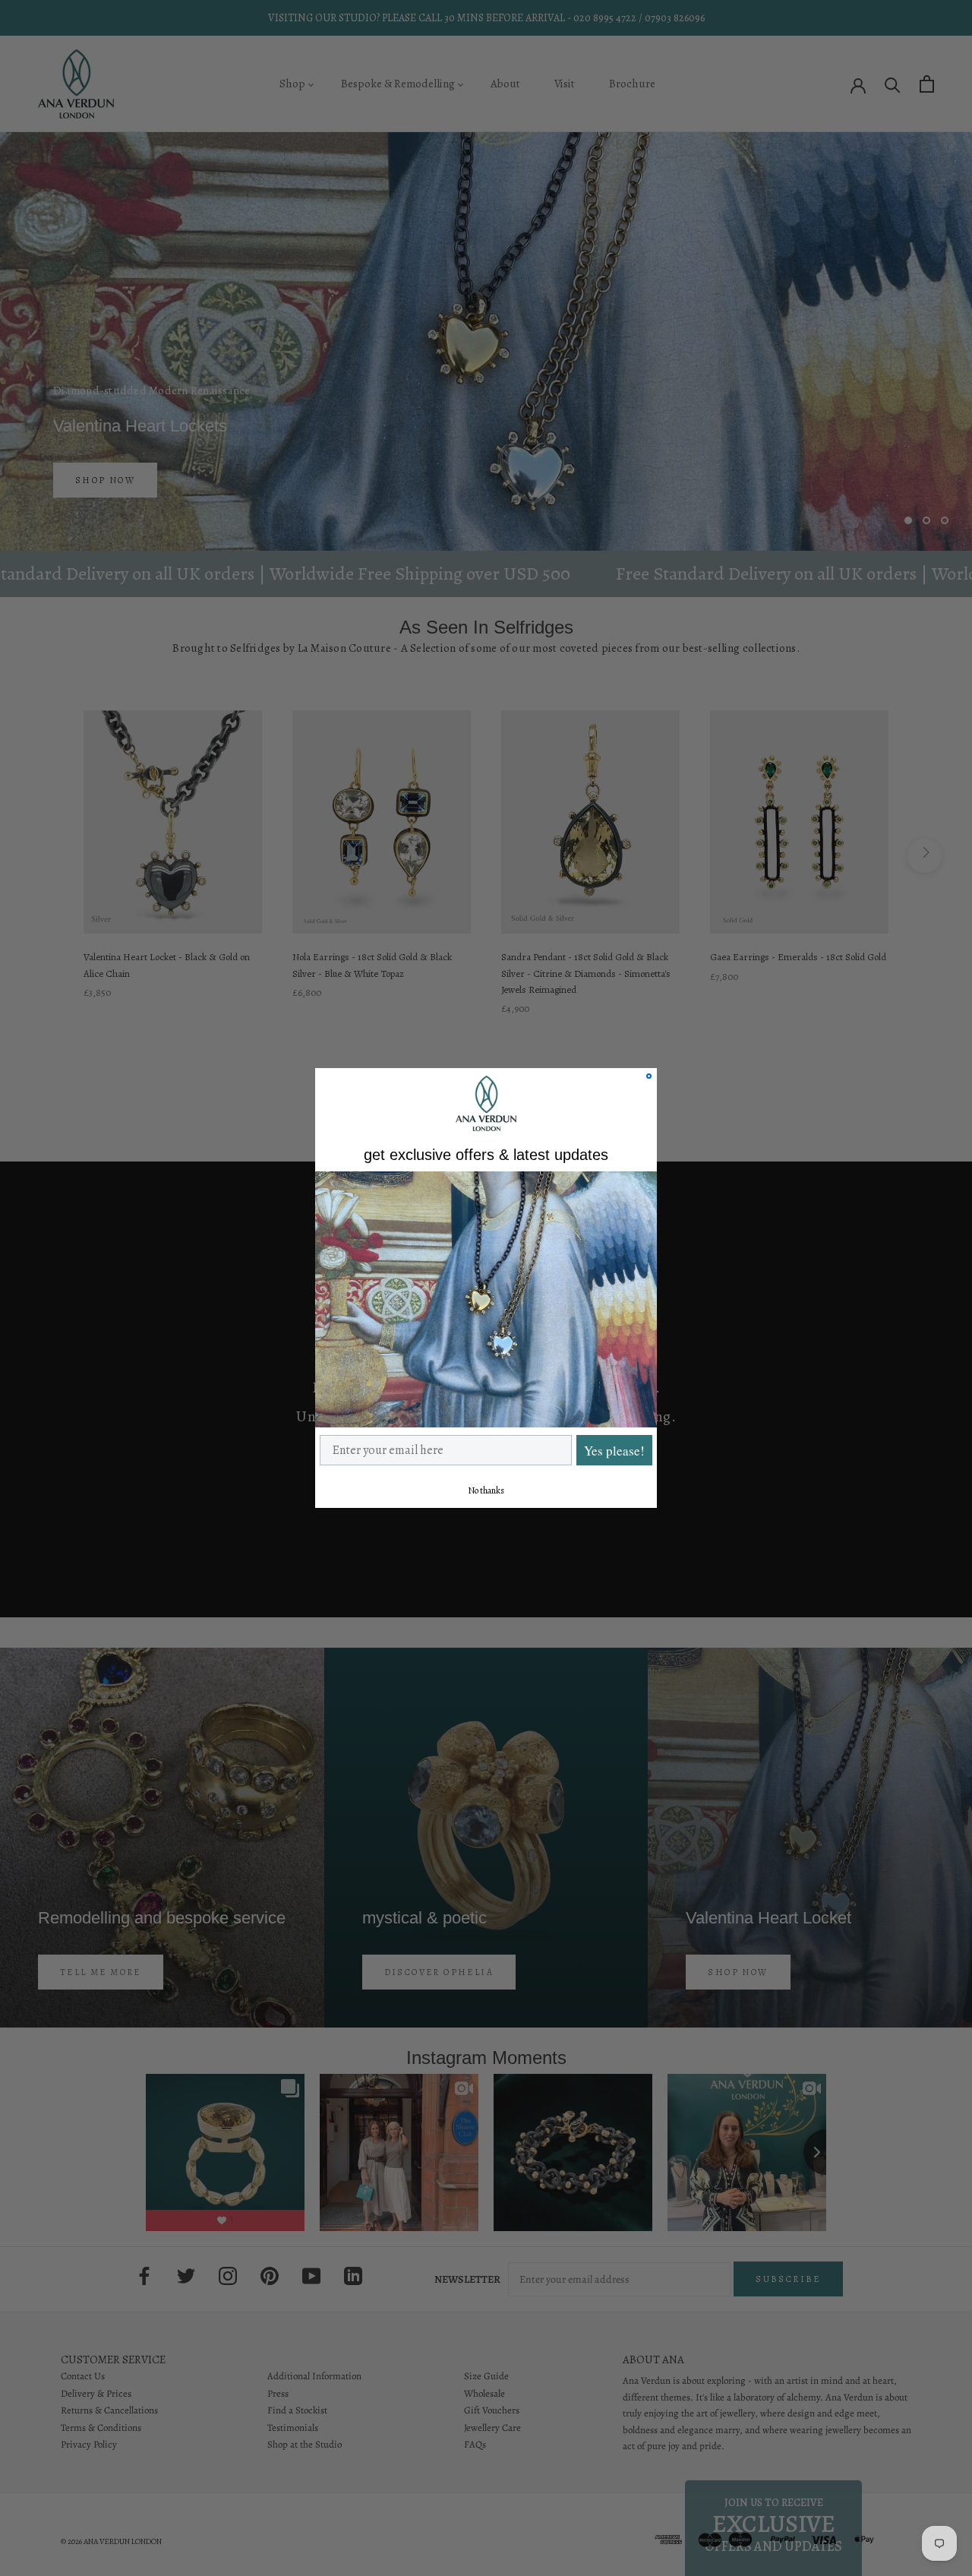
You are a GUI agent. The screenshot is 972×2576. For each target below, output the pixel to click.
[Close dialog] (649, 1076)
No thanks (486, 1490)
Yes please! (614, 1451)
